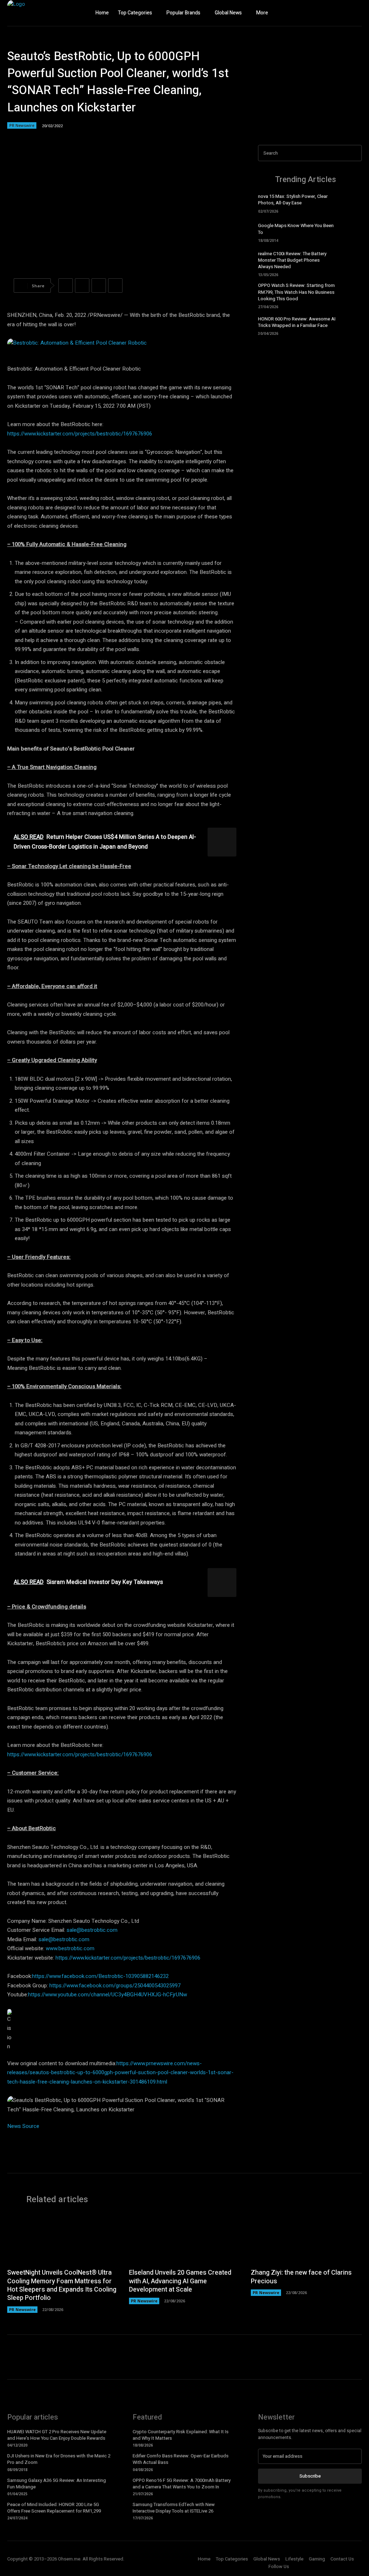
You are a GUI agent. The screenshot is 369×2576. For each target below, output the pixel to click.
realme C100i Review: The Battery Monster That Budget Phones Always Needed (292, 260)
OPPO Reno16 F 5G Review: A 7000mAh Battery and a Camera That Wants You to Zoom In (182, 2484)
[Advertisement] (310, 397)
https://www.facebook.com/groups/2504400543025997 (115, 1986)
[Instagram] (342, 13)
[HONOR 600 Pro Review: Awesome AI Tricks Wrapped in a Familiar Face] (351, 325)
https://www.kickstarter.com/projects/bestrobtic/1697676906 (80, 434)
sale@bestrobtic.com (92, 1930)
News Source (23, 2126)
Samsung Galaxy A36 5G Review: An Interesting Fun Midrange (57, 2484)
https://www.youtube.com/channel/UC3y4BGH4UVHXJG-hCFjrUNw (108, 1995)
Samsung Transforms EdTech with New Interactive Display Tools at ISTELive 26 (174, 2508)
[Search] (354, 153)
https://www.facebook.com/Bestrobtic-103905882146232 (100, 1976)
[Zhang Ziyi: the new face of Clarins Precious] (306, 2239)
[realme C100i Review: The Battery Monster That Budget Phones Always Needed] (351, 262)
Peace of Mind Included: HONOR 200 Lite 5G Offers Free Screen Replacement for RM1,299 (54, 2508)
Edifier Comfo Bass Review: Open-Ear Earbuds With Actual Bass (181, 2459)
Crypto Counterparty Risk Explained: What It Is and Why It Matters (181, 2435)
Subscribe (310, 2476)
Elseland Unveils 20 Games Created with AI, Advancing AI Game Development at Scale (180, 2281)
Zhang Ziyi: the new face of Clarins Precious (301, 2277)
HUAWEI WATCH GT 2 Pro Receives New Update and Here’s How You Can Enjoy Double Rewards (57, 2435)
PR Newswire (22, 125)
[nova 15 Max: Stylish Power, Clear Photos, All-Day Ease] (351, 203)
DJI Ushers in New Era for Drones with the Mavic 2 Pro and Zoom (59, 2459)
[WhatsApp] (115, 286)
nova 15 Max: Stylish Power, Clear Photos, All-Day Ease (293, 200)
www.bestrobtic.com (70, 1948)
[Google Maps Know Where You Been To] (351, 232)
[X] (356, 13)
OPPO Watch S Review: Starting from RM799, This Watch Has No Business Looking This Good (296, 292)
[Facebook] (328, 13)
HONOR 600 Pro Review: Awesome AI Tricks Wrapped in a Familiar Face (297, 322)
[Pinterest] (99, 286)
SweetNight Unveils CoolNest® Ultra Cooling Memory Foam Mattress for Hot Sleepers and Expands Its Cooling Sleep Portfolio (62, 2285)
